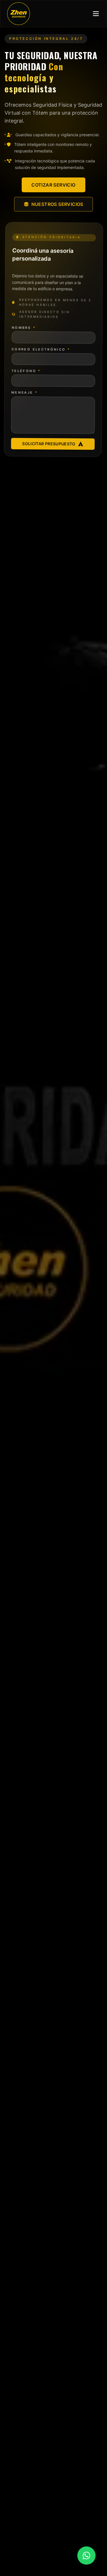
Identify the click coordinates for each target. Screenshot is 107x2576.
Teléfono (26, 371)
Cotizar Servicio (53, 185)
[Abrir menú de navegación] (96, 14)
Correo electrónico (41, 349)
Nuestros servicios (57, 204)
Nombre (24, 327)
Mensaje (25, 392)
